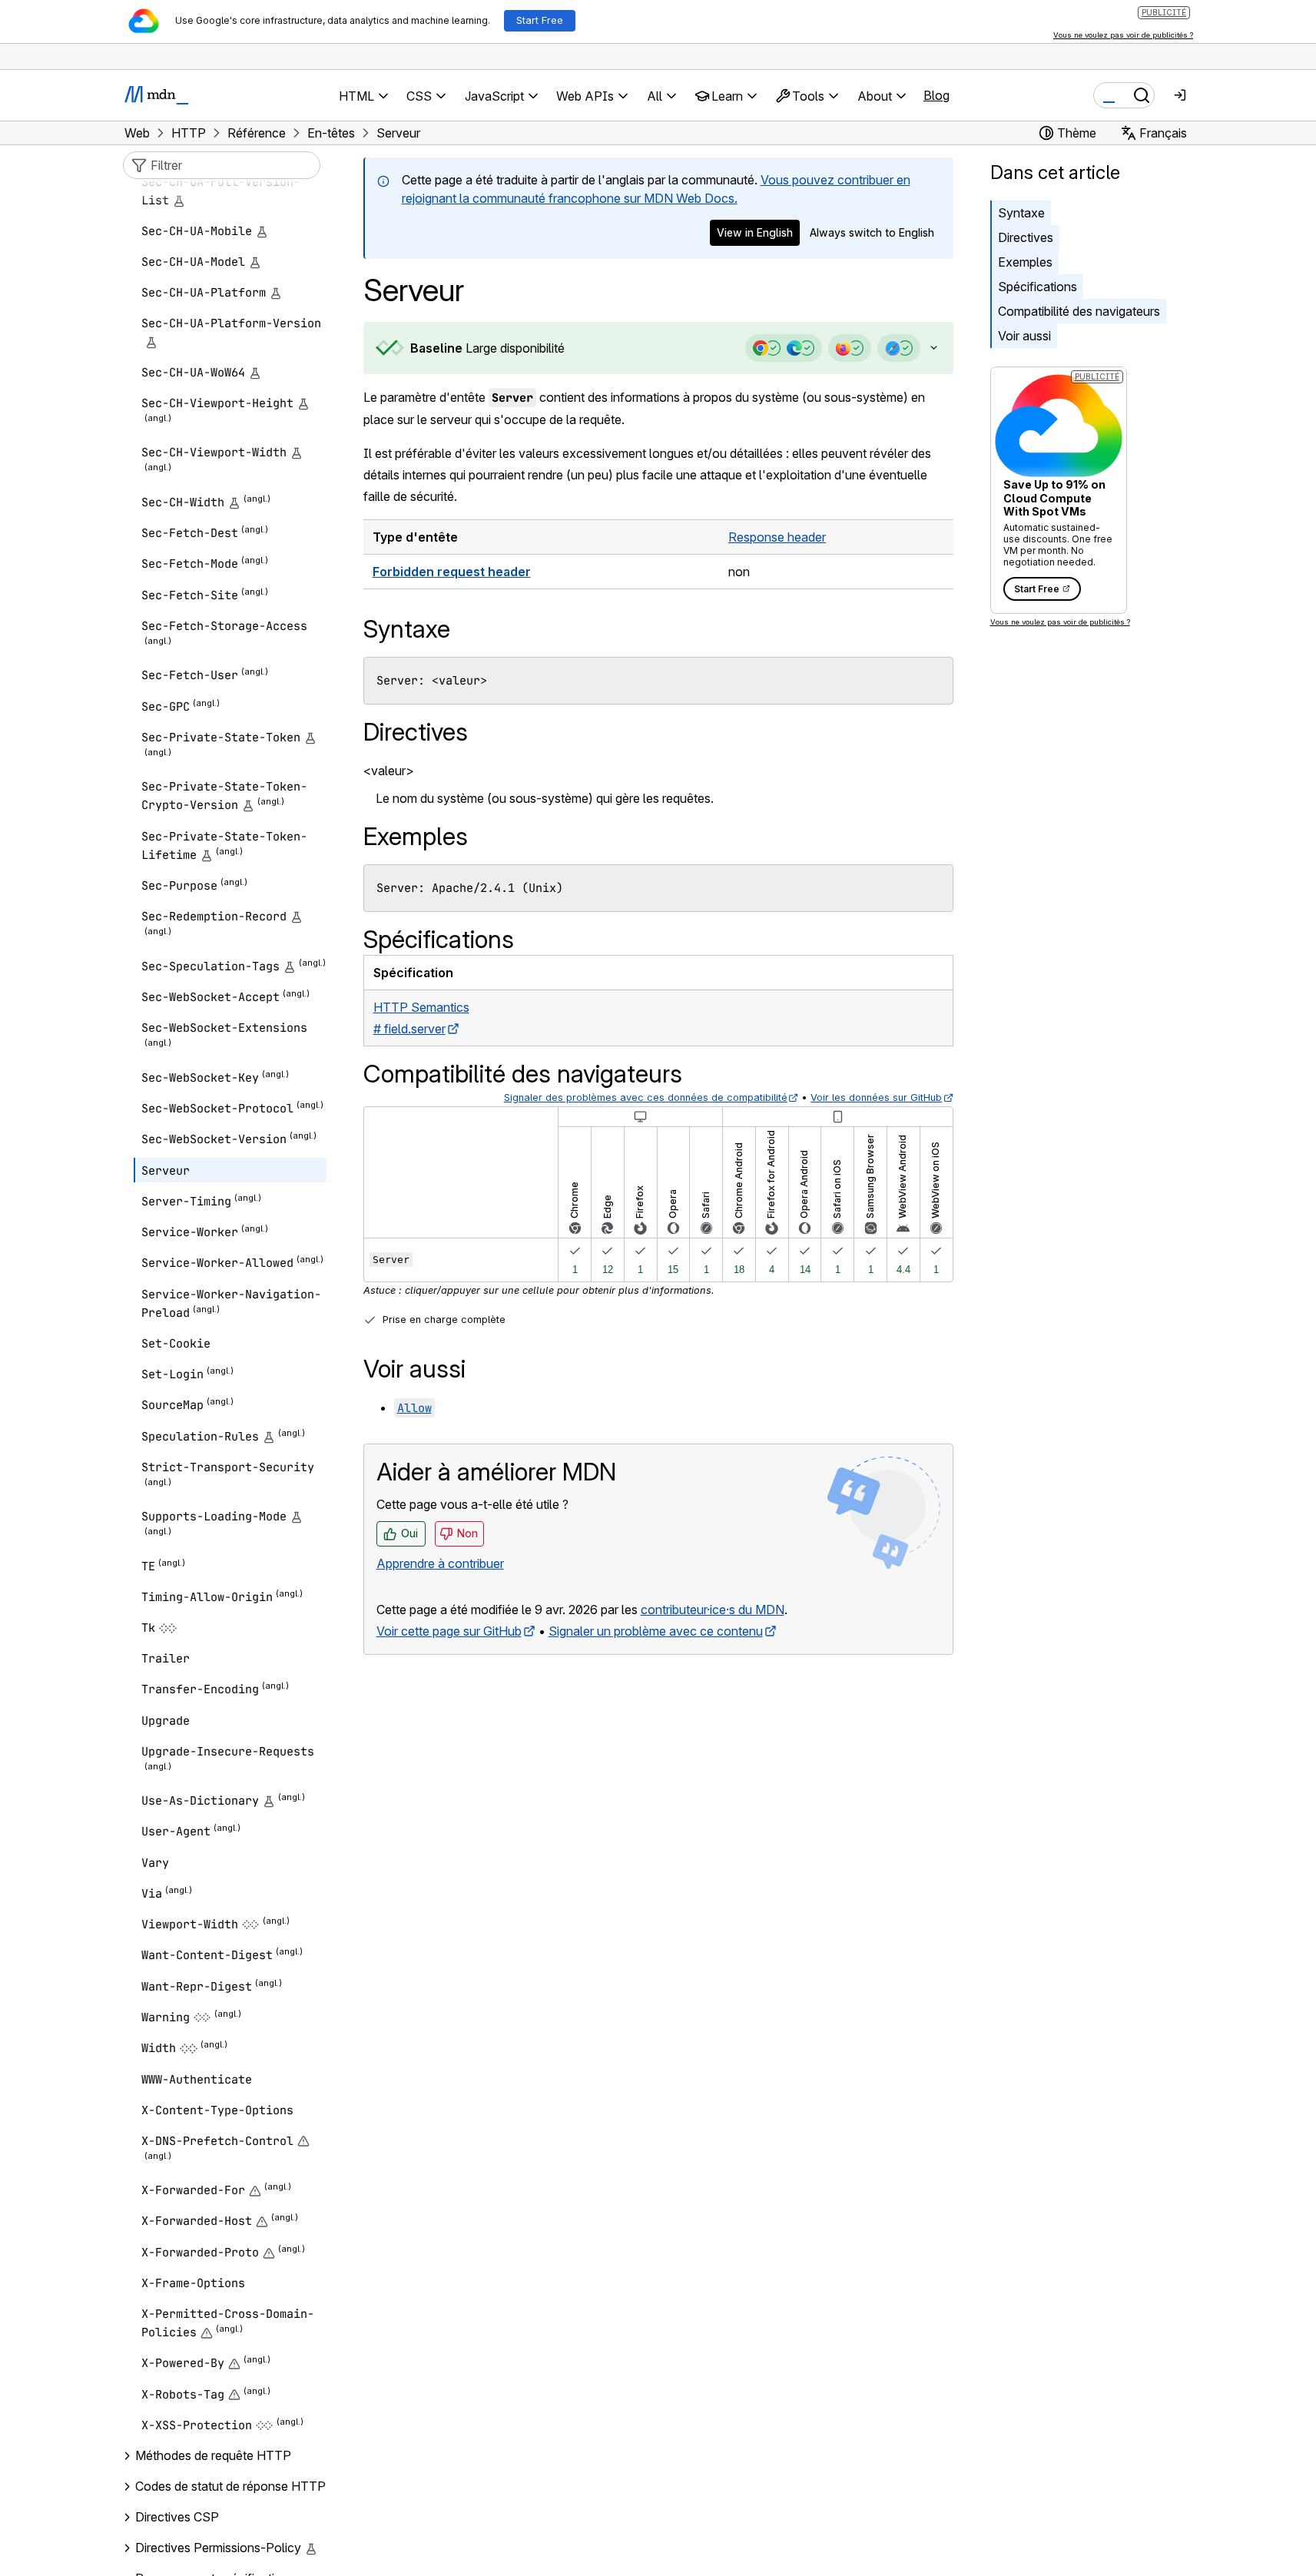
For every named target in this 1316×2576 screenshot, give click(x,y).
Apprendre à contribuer (440, 1563)
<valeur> (389, 771)
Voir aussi (1024, 336)
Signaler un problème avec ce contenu (656, 1631)
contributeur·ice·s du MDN (713, 1610)
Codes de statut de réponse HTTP (230, 2486)
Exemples (1025, 262)
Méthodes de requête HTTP (213, 2455)
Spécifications (1038, 287)
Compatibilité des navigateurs (1079, 311)
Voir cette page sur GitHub (449, 1631)
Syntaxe (1021, 213)
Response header (777, 537)
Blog (936, 95)
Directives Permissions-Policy (218, 2548)
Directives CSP (177, 2517)
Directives (1026, 237)
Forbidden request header (452, 572)
